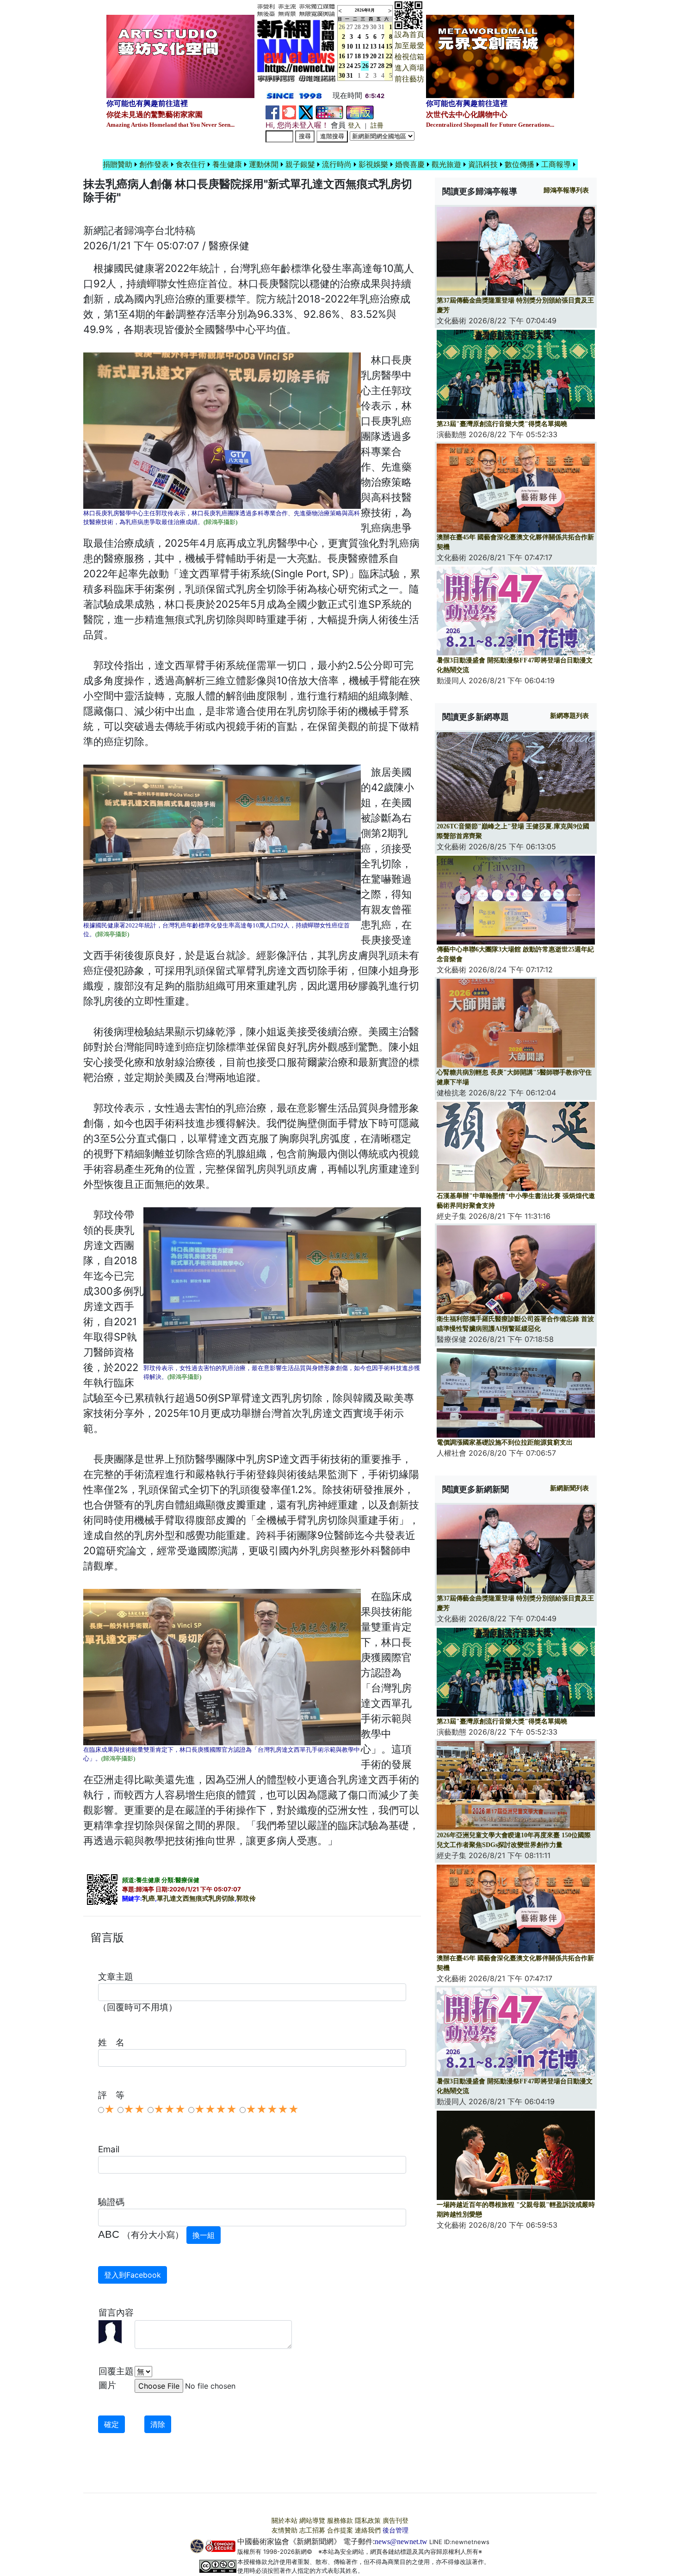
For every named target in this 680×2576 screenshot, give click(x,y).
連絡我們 (368, 2530)
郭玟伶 (246, 1899)
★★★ (170, 2109)
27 (350, 27)
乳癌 (148, 1899)
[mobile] (329, 112)
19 (365, 56)
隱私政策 (368, 2521)
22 (389, 56)
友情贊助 (284, 2530)
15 (389, 46)
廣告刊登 (396, 2521)
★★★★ (216, 2109)
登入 (354, 126)
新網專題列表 (569, 716)
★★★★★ (272, 2109)
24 (350, 66)
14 (381, 46)
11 (358, 46)
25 (358, 66)
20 (373, 56)
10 (350, 46)
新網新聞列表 (569, 1488)
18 (358, 56)
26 (365, 66)
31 (381, 27)
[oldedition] (360, 112)
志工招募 (312, 2530)
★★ (134, 2109)
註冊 (377, 126)
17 (350, 56)
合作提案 (340, 2530)
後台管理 (396, 2530)
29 (365, 27)
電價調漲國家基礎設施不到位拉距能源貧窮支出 (505, 1442)
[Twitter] (306, 112)
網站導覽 (312, 2521)
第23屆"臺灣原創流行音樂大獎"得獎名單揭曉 (502, 424)
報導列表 (566, 190)
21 (381, 56)
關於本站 (284, 2521)
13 (373, 46)
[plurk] (289, 112)
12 (365, 46)
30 (373, 27)
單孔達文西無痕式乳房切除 (196, 1899)
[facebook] (272, 112)
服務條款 (340, 2521)
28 (358, 27)
